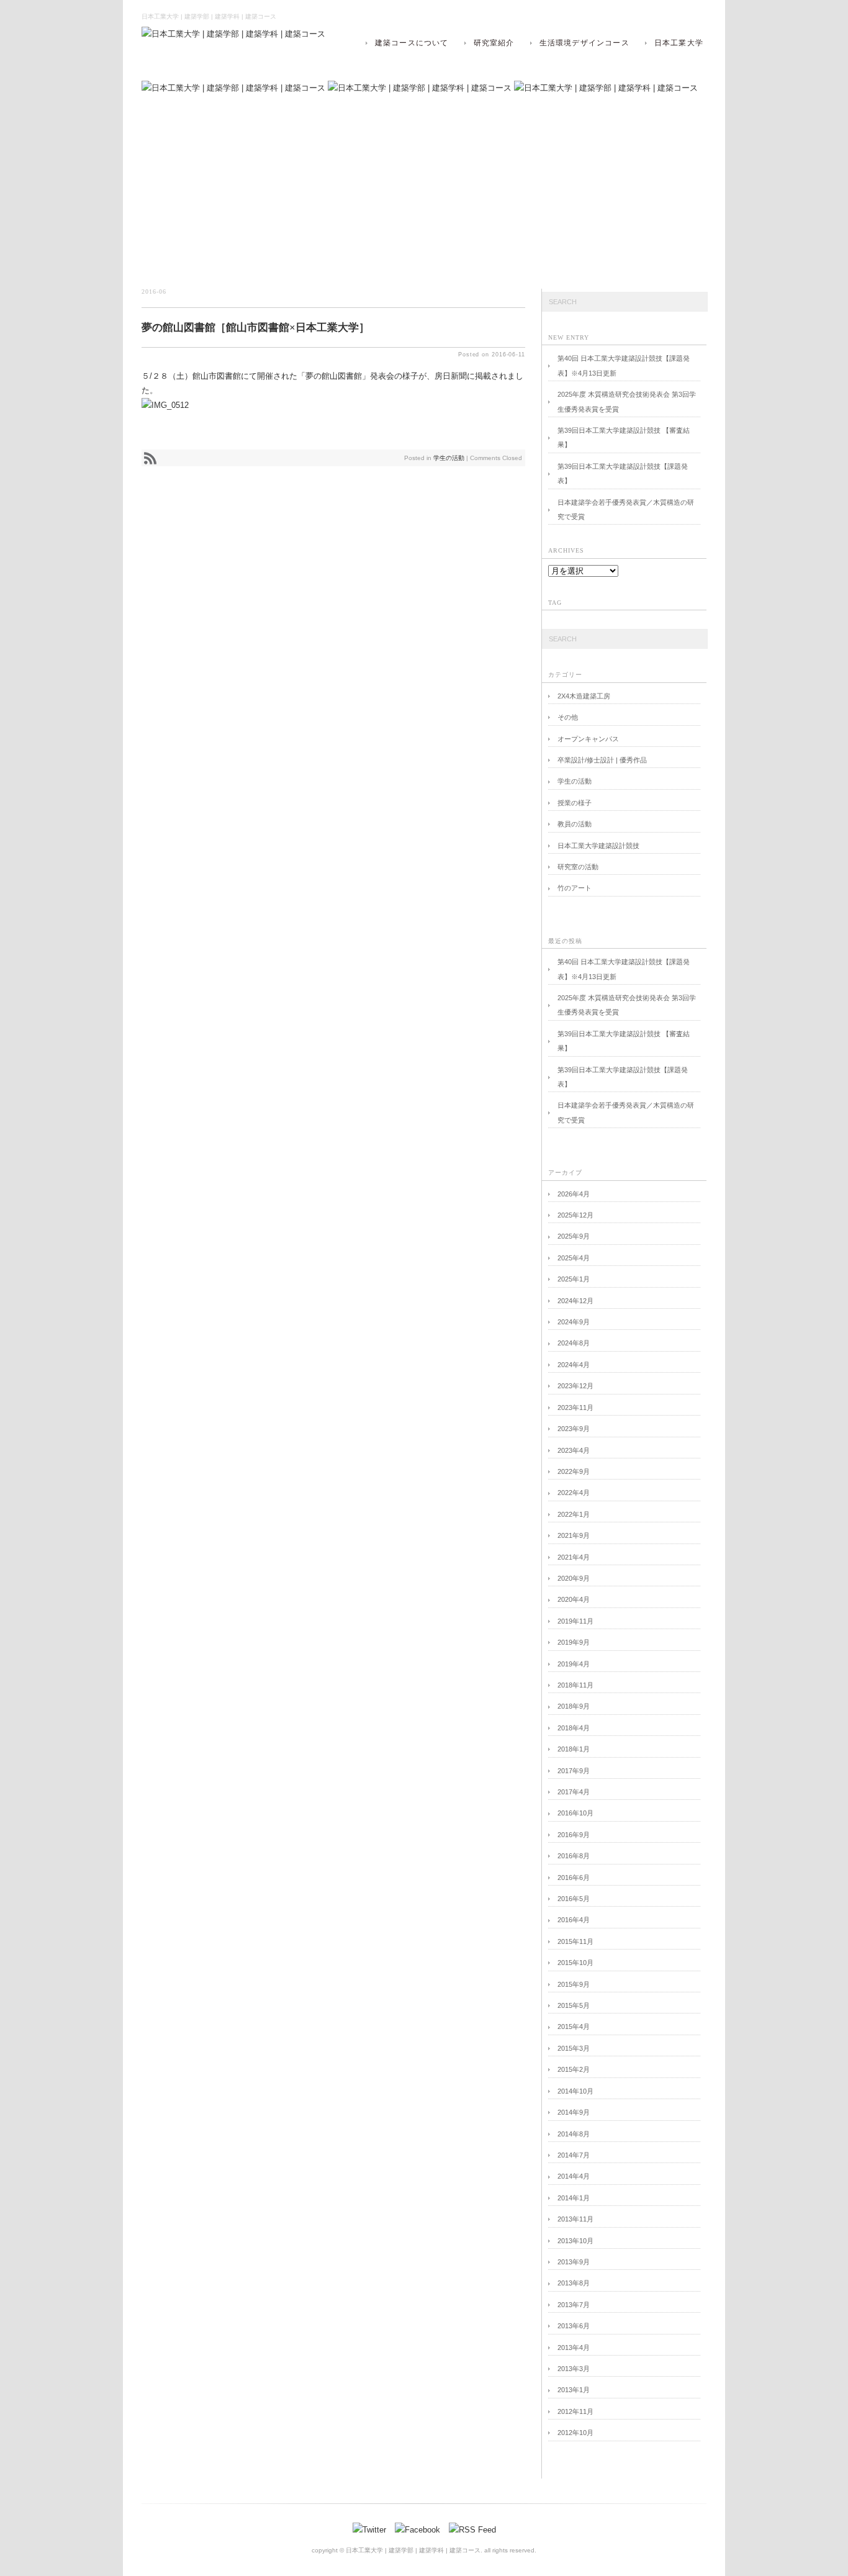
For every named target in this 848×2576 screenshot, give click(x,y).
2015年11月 (575, 1941)
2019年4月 (574, 1664)
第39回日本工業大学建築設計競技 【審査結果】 (624, 437)
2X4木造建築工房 (584, 696)
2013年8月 (574, 2283)
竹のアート (575, 888)
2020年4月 (574, 1599)
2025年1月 (574, 1279)
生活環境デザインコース (584, 43)
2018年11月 (575, 1685)
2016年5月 (574, 1899)
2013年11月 (575, 2219)
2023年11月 (575, 1408)
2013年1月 (574, 2390)
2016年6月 (574, 1878)
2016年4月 (574, 1920)
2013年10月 (575, 2241)
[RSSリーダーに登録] (150, 463)
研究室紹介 (494, 43)
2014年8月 (574, 2134)
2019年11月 (575, 1621)
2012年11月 (575, 2411)
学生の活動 (449, 458)
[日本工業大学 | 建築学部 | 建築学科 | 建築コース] (233, 34)
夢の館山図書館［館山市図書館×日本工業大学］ (255, 328)
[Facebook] (421, 2530)
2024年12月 (575, 1301)
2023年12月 (575, 1386)
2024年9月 (574, 1322)
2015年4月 (574, 2027)
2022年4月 (574, 1493)
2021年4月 (574, 1557)
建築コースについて (412, 43)
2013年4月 (574, 2348)
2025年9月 (574, 1236)
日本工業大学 (679, 43)
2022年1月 (574, 1514)
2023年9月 (574, 1429)
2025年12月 (575, 1215)
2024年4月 (574, 1365)
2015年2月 (574, 2069)
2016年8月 (574, 1856)
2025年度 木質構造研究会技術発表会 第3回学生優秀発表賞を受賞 (627, 401)
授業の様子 (575, 803)
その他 (568, 717)
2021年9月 (574, 1535)
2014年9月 (574, 2112)
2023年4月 (574, 1450)
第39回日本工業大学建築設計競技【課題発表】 (623, 473)
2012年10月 (575, 2433)
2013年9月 (574, 2262)
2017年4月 (574, 1792)
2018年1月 (574, 1749)
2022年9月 (574, 1471)
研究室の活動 (578, 867)
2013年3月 (574, 2369)
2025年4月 (574, 1258)
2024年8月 (574, 1343)
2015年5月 (574, 2005)
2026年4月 (574, 1194)
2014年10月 (575, 2091)
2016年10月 (575, 1813)
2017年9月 (574, 1771)
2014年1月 (574, 2198)
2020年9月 (574, 1578)
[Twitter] (372, 2530)
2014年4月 (574, 2176)
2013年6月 (574, 2326)
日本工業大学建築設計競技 (598, 846)
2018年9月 (574, 1706)
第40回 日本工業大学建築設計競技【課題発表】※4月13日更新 (624, 365)
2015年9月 (574, 1984)
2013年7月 (574, 2305)
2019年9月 (574, 1642)
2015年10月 (575, 1963)
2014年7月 (574, 2155)
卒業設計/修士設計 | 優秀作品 (602, 760)
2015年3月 (574, 2048)
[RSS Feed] (472, 2530)
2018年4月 (574, 1728)
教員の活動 (575, 824)
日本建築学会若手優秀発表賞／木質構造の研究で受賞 (626, 509)
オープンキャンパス (588, 739)
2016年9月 (574, 1835)
